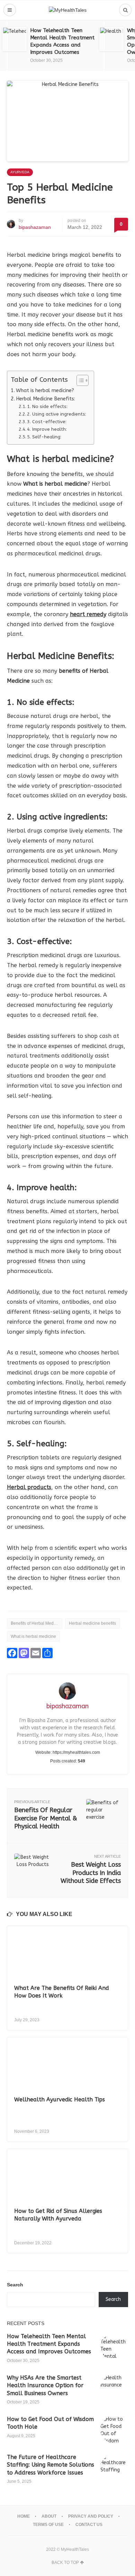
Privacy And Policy (91, 2516)
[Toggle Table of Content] (79, 380)
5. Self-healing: (44, 437)
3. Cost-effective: (47, 422)
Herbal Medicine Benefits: (46, 399)
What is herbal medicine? (45, 391)
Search (15, 2285)
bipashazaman (35, 227)
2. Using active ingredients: (57, 414)
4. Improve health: (47, 429)
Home (24, 2516)
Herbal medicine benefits (92, 1623)
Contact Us (89, 2525)
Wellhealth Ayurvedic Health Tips (60, 2099)
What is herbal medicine (33, 1636)
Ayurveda (20, 172)
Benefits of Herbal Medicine (37, 1623)
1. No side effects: (47, 406)
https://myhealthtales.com (76, 1752)
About (49, 2516)
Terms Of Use (48, 2525)
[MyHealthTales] (68, 10)
